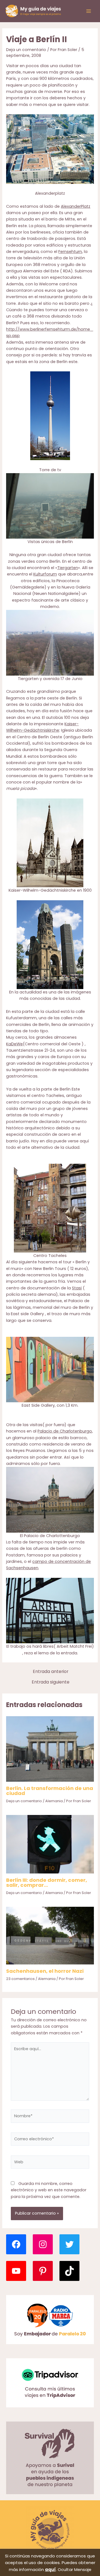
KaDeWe (14, 1044)
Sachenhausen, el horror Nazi (45, 1971)
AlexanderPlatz (76, 206)
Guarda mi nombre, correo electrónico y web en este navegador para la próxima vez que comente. (49, 2190)
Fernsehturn (70, 252)
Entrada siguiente (51, 1682)
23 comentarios (20, 1979)
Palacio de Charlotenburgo (65, 1431)
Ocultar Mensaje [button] (75, 2569)
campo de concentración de (62, 1561)
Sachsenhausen (22, 1568)
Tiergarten (68, 568)
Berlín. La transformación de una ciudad (50, 1791)
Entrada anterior (51, 1672)
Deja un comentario (26, 50)
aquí (50, 2569)
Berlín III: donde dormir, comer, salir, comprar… (47, 1882)
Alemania (54, 1801)
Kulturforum (45, 574)
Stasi (77, 1288)
